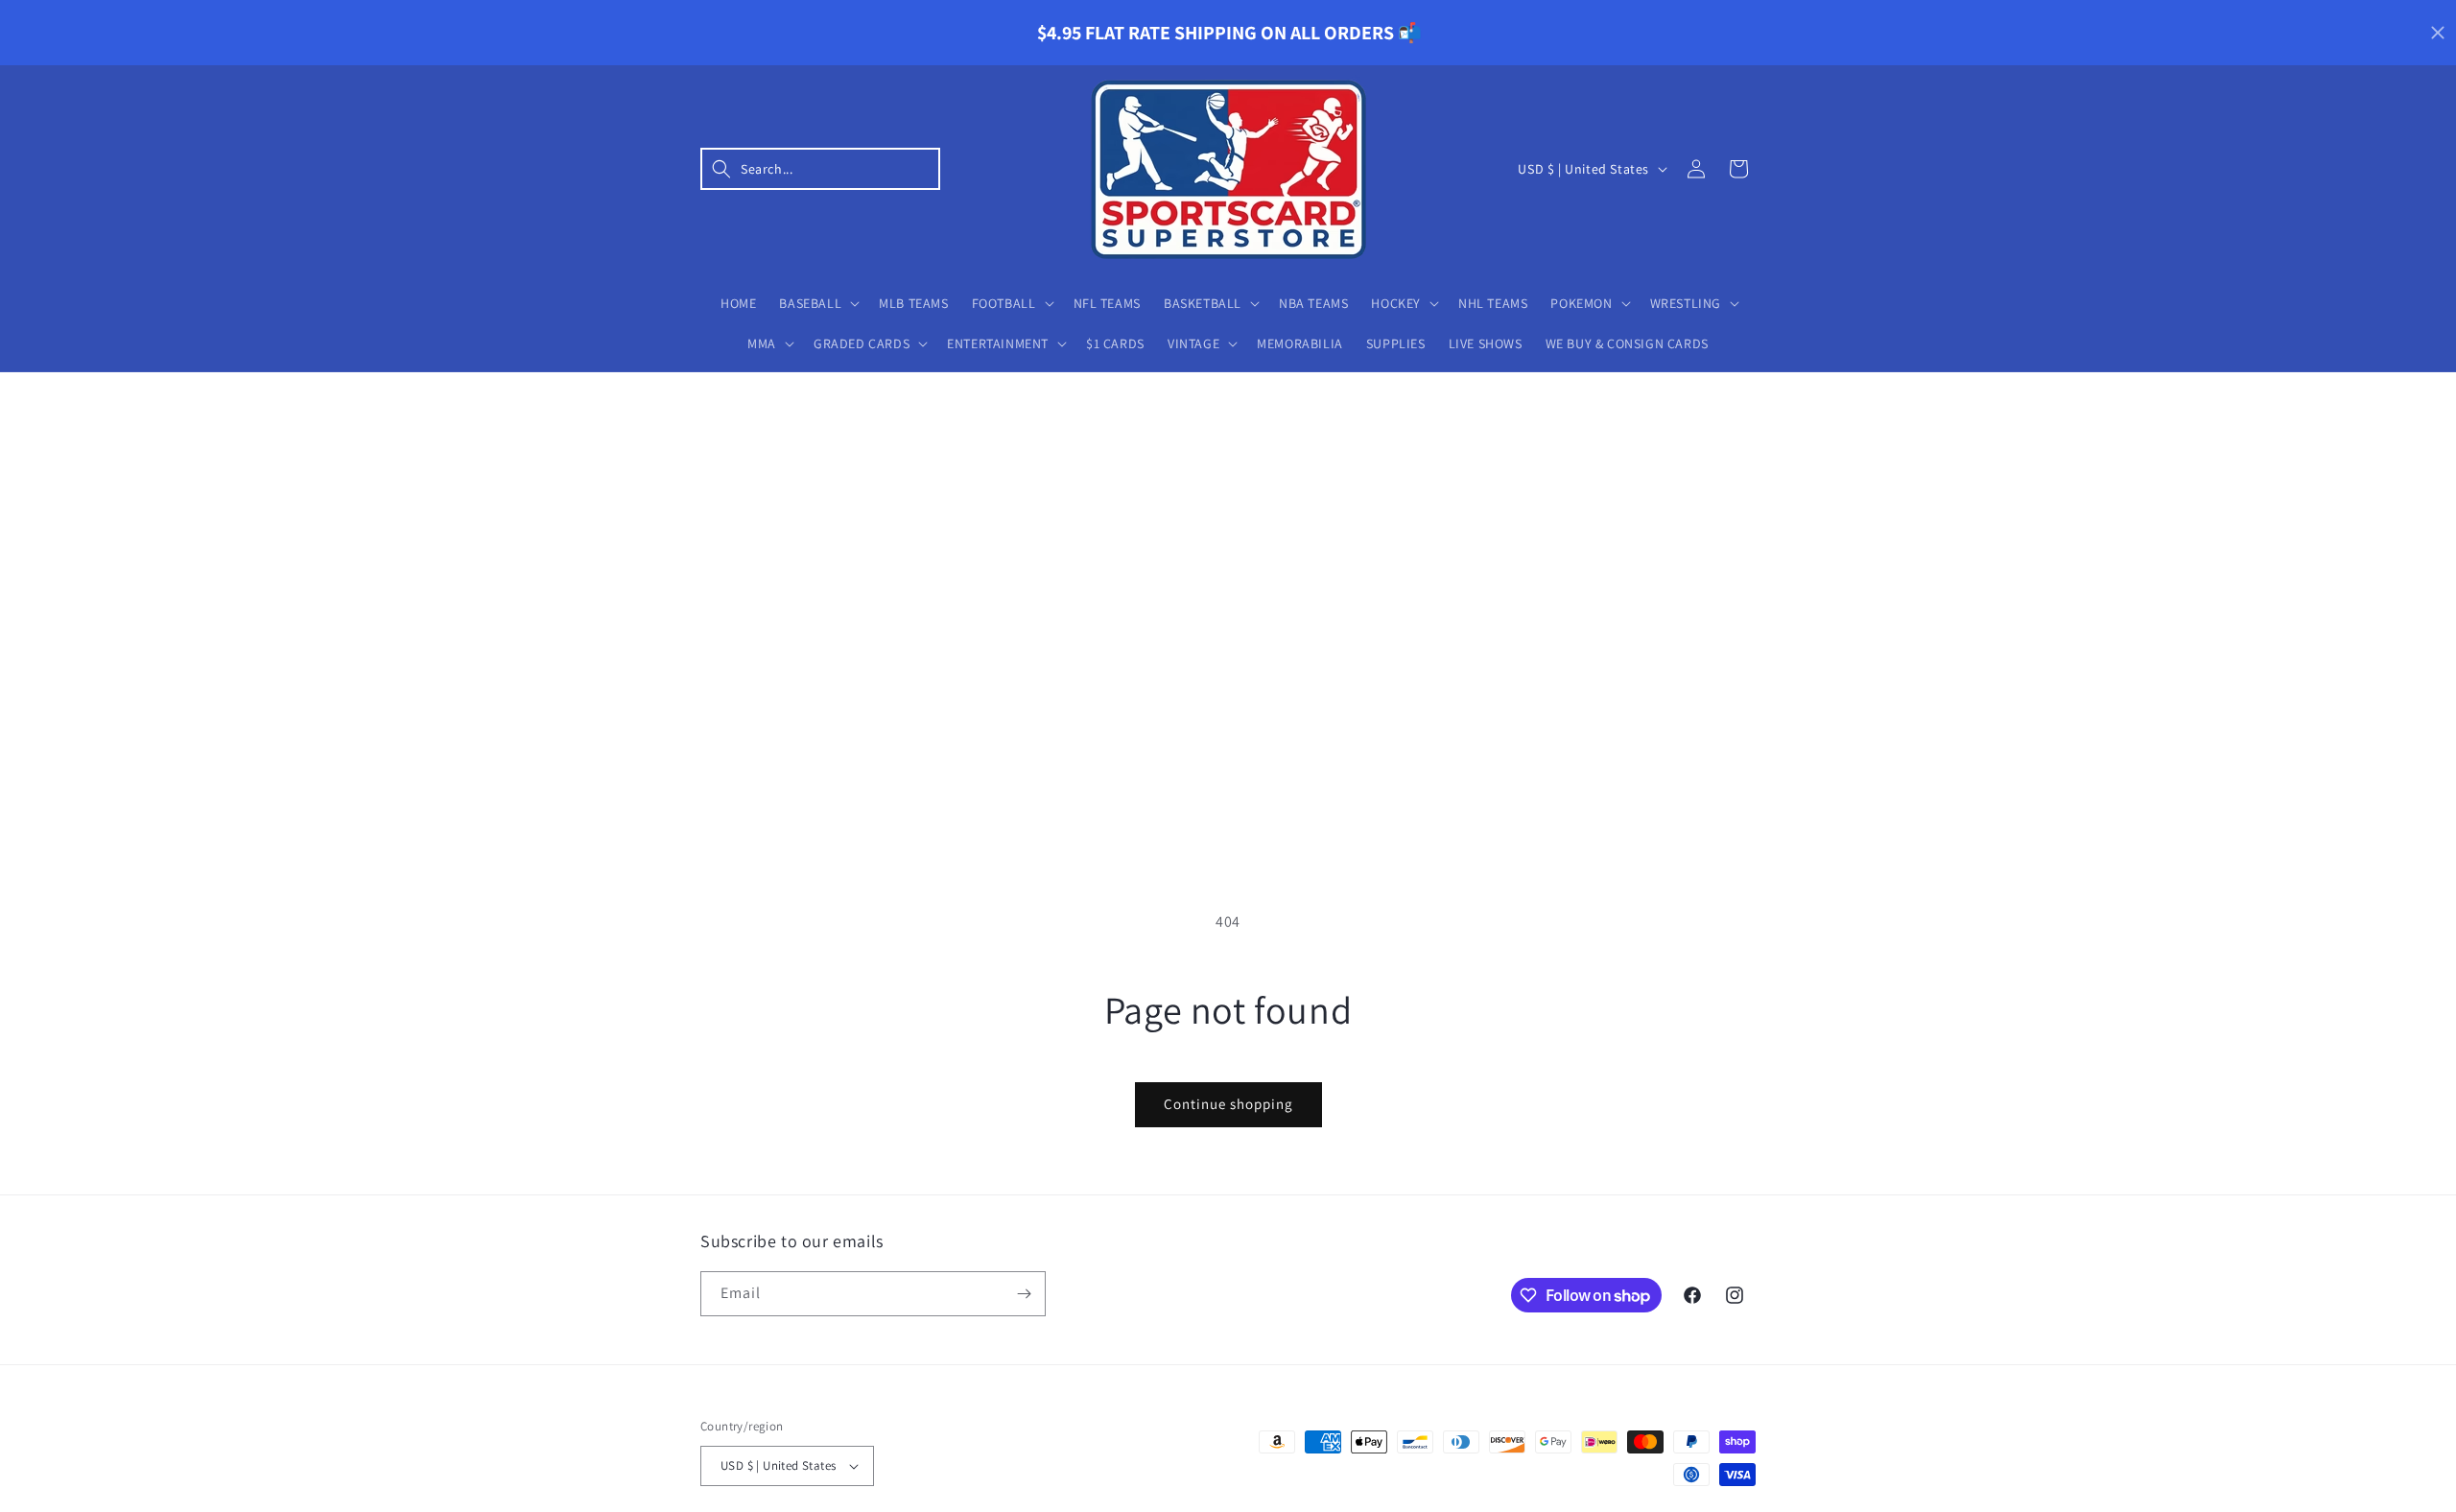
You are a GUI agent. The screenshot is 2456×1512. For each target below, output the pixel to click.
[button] (820, 169)
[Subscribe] (1024, 1294)
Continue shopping (1228, 1104)
